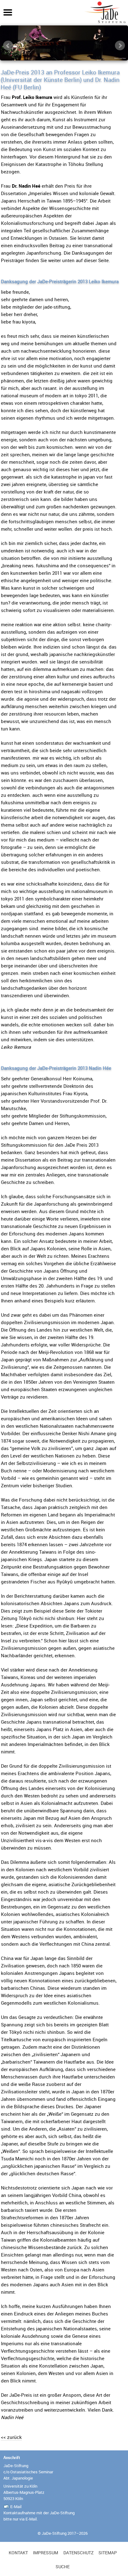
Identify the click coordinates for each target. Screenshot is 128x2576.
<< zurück (11, 2437)
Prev (8, 46)
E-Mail (16, 2507)
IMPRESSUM (46, 2553)
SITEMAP (108, 2553)
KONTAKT (18, 2553)
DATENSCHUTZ (78, 2553)
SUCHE (63, 2567)
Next (120, 46)
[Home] (105, 22)
